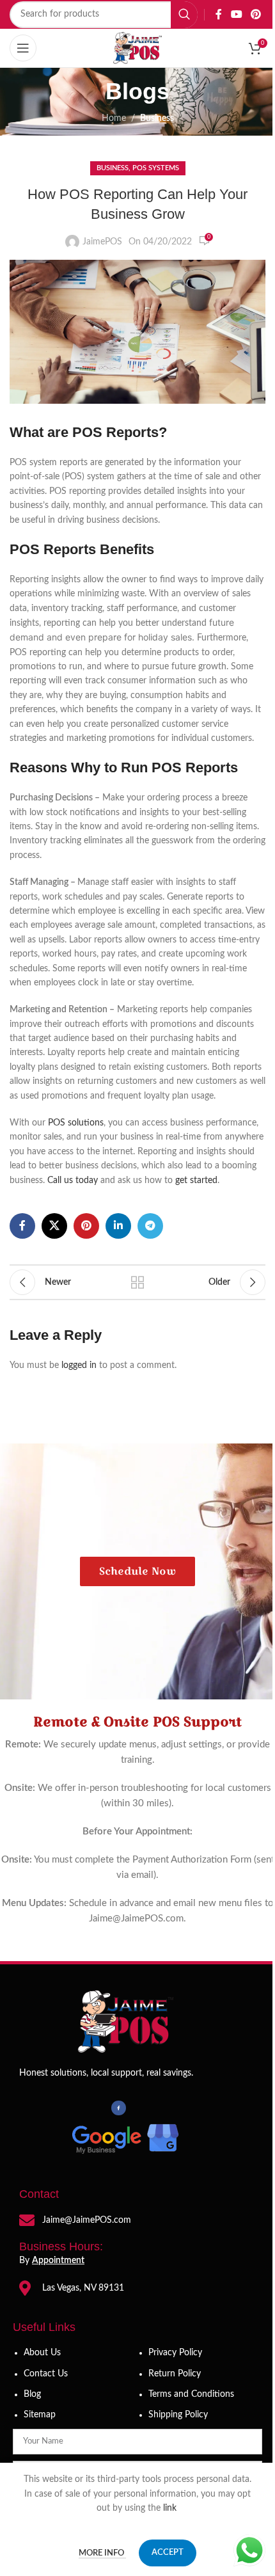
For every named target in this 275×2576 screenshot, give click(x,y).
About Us (42, 2353)
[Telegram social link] (150, 1226)
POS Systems (156, 168)
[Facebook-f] (118, 2108)
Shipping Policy (178, 2415)
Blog (32, 2394)
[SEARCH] (184, 15)
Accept (168, 2553)
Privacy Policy (175, 2353)
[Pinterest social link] (256, 14)
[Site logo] (137, 48)
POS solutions (76, 1123)
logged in (79, 1365)
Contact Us (46, 2374)
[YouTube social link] (236, 14)
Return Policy (175, 2374)
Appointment (58, 2261)
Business (157, 118)
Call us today (73, 1181)
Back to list (137, 1282)
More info (102, 2553)
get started (196, 1181)
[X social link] (54, 1226)
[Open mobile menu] (23, 48)
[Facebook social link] (219, 14)
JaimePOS (102, 242)
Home (114, 118)
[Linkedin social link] (118, 1226)
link (171, 2508)
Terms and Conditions (191, 2394)
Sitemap (40, 2415)
